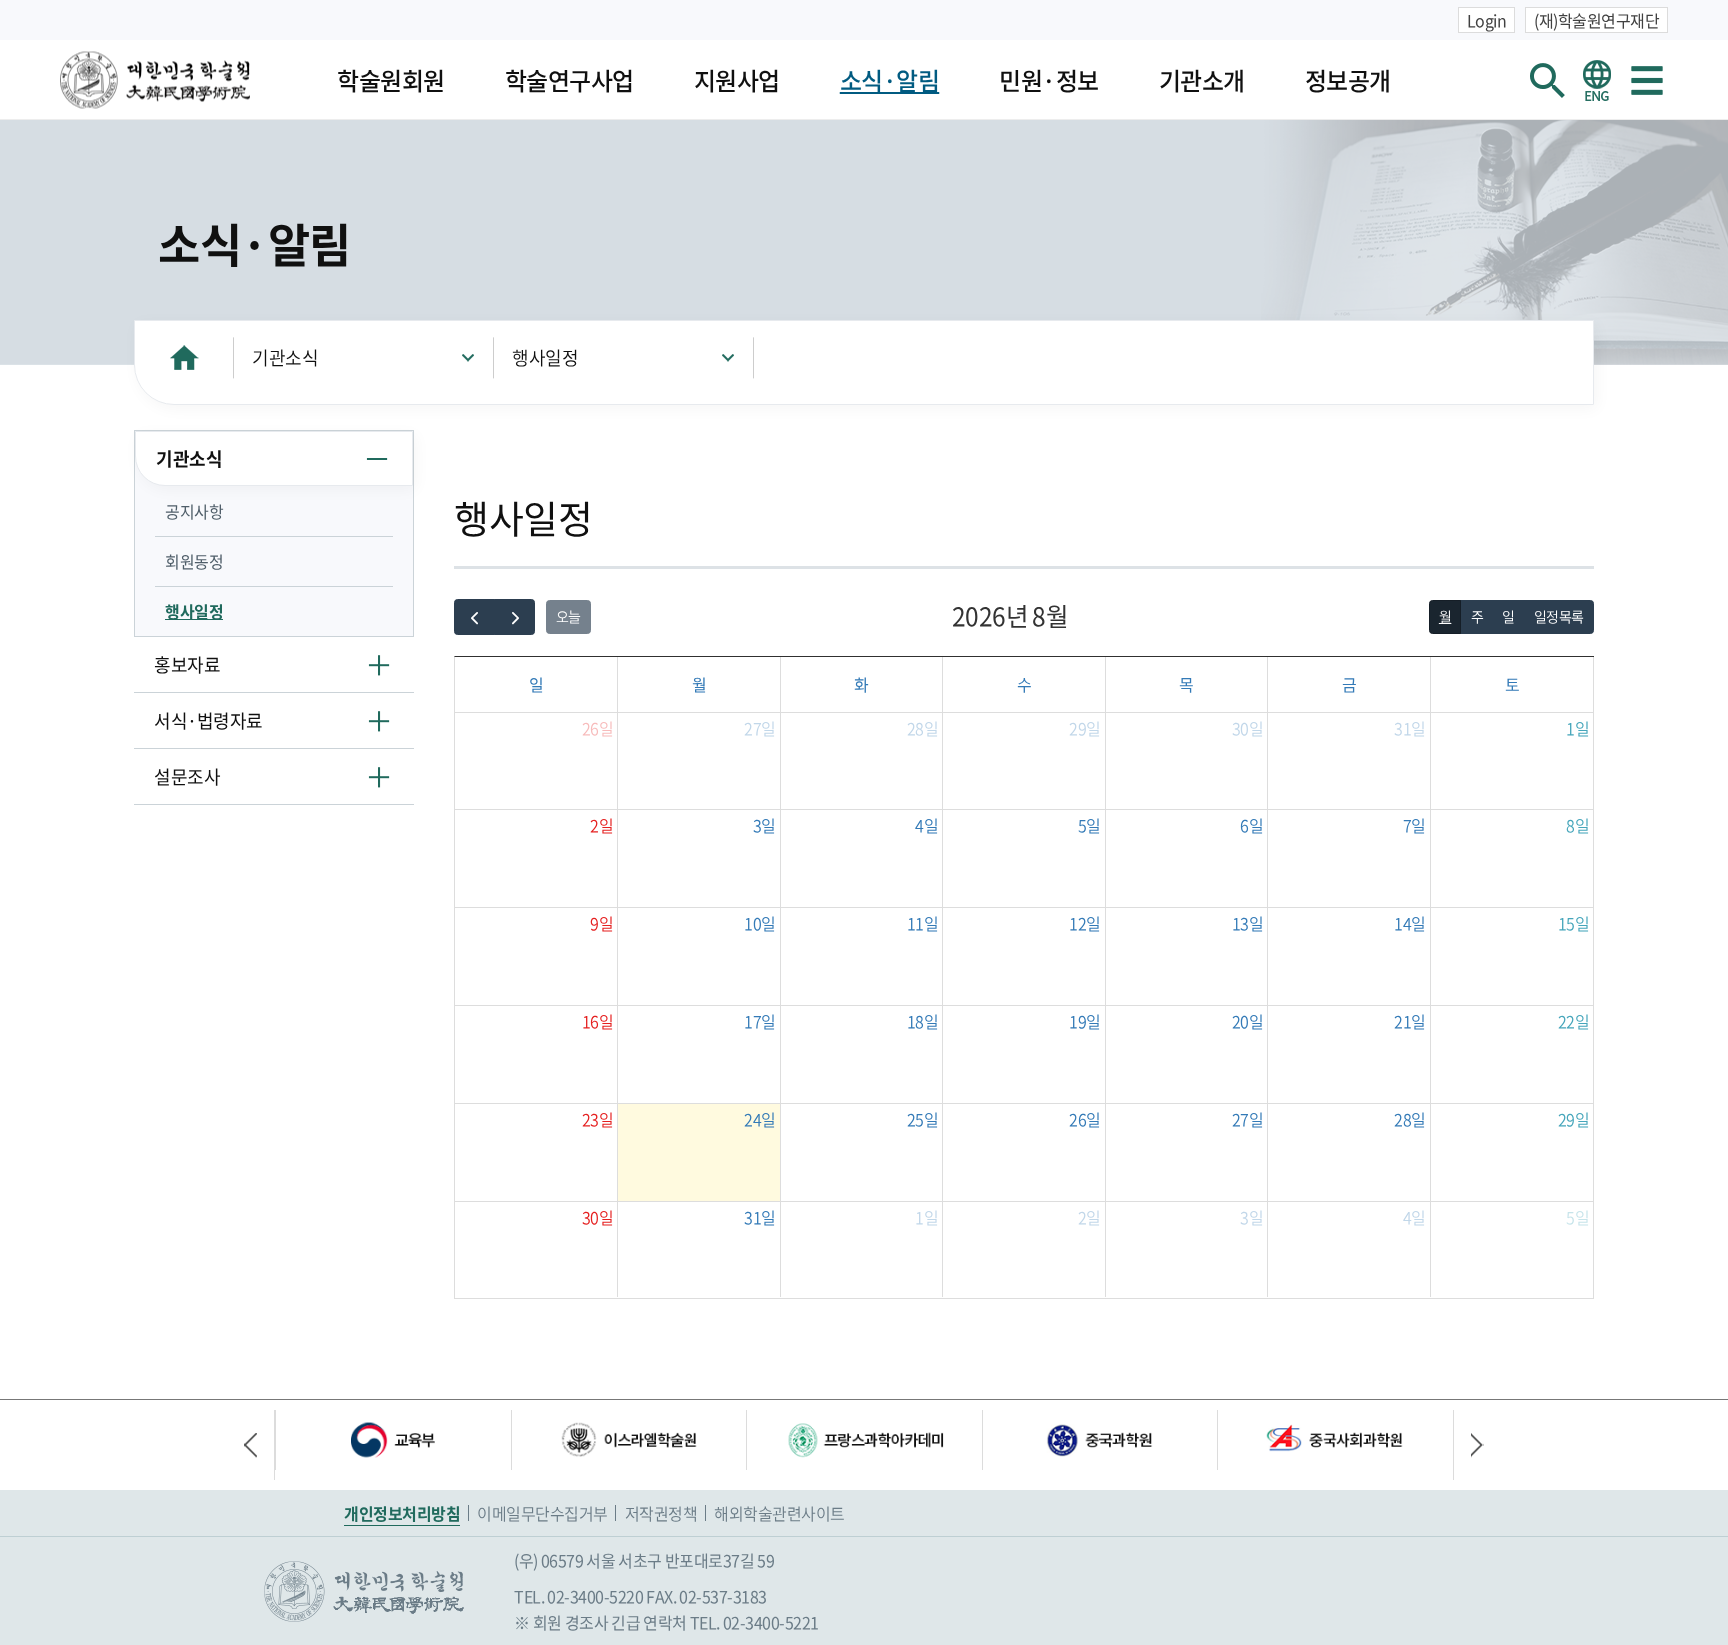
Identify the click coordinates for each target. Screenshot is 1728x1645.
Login (1487, 20)
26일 (598, 728)
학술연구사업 (569, 80)
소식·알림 (890, 80)
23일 (598, 1119)
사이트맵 (1647, 80)
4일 (926, 825)
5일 (1089, 825)
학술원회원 (391, 80)
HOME (184, 357)
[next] (514, 617)
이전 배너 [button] (259, 1445)
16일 (598, 1021)
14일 (1410, 923)
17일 (760, 1021)
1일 (1577, 728)
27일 (760, 728)
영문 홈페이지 (1597, 80)
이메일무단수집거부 (542, 1513)
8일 (1577, 825)
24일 (760, 1119)
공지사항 (194, 511)
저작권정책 (661, 1513)
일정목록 (1559, 616)
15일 (1574, 923)
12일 (1085, 923)
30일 (1248, 728)
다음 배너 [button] (1469, 1445)
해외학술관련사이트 (779, 1513)
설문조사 (187, 776)
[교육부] (393, 1440)
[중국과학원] (1100, 1440)
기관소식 (285, 357)
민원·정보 (1049, 80)
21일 (1410, 1021)
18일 (923, 1021)
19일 (1085, 1021)
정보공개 (1348, 80)
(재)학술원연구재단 (1596, 20)
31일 (1410, 728)
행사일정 (545, 357)
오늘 (568, 616)
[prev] (474, 617)
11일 (923, 923)
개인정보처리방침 (402, 1513)
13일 (1248, 923)
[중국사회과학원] (1335, 1440)
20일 (1248, 1021)
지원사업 (737, 80)
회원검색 (1547, 80)
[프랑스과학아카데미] (864, 1440)
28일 (923, 728)
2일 (601, 825)
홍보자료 (187, 664)
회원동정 (194, 561)
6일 (1251, 825)
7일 (1414, 825)
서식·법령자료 (208, 720)
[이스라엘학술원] (629, 1440)
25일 (923, 1119)
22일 (1574, 1021)
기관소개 (1202, 80)
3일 (764, 825)
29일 (1085, 728)
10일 (760, 923)
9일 (601, 923)
